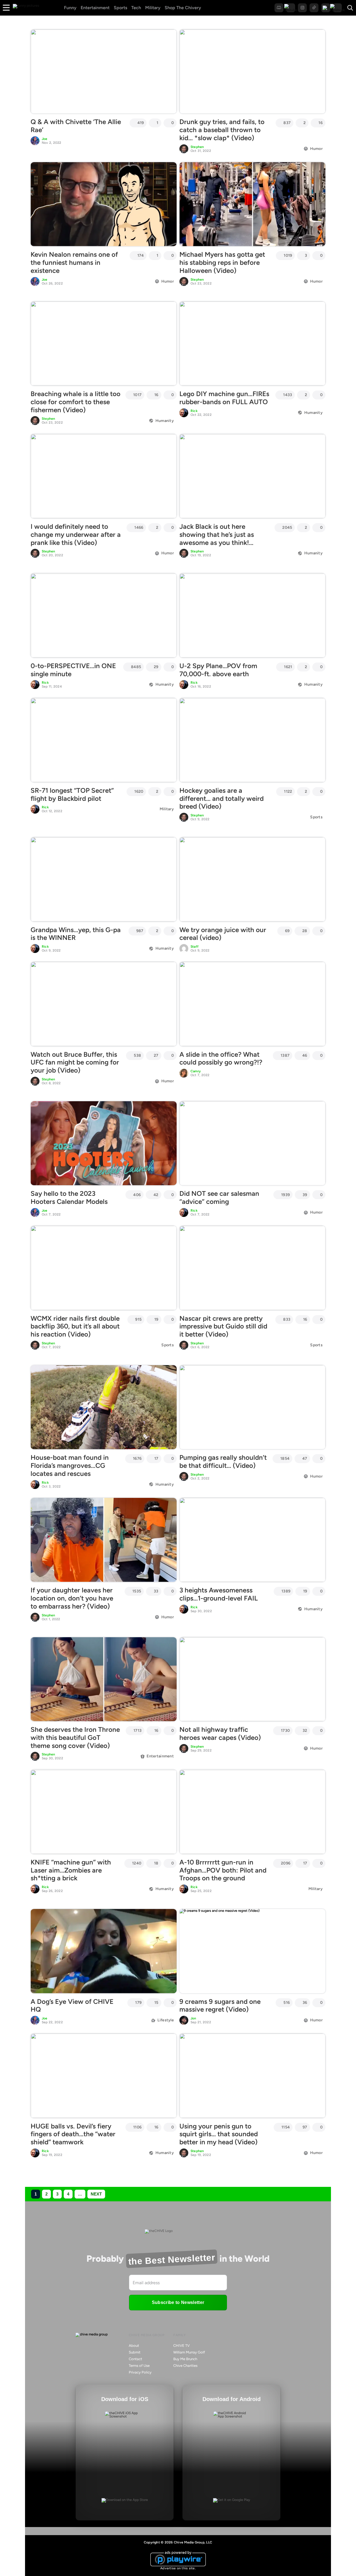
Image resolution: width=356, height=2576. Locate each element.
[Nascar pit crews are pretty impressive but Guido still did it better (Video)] (252, 1268)
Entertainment (95, 8)
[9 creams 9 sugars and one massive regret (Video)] (252, 1951)
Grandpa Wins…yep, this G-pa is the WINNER (76, 934)
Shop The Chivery (183, 8)
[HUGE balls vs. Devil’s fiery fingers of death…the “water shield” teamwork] (104, 2076)
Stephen (197, 147)
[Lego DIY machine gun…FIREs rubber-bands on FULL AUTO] (252, 344)
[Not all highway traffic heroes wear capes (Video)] (252, 1679)
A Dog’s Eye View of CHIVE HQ (72, 2006)
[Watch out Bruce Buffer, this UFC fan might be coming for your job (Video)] (104, 1004)
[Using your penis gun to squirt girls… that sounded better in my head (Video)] (252, 2076)
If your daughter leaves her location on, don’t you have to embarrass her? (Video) (72, 1598)
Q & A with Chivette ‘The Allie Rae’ (76, 126)
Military (153, 8)
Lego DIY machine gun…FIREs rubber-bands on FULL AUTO (224, 398)
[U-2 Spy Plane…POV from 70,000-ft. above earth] (252, 615)
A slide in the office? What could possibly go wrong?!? (221, 1058)
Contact (135, 2359)
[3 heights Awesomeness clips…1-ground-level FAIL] (252, 1540)
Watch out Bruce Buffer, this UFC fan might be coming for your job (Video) (75, 1062)
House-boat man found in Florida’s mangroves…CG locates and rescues (70, 1465)
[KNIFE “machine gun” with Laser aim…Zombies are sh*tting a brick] (104, 1812)
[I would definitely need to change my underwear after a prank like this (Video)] (104, 476)
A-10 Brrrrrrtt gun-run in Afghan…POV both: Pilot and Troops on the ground (223, 1870)
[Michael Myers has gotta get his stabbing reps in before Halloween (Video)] (252, 204)
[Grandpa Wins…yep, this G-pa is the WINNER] (104, 879)
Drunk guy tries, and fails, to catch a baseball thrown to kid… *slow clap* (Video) (222, 130)
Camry (196, 1071)
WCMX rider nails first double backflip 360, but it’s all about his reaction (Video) (75, 1326)
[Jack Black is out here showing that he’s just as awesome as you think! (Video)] (252, 476)
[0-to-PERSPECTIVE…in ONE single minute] (104, 615)
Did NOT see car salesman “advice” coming (219, 1197)
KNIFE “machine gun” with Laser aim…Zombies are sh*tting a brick (71, 1870)
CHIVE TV (181, 2346)
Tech (136, 8)
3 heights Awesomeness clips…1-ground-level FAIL (219, 1594)
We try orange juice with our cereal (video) (223, 934)
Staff (195, 947)
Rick (194, 411)
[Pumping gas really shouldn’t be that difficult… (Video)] (252, 1407)
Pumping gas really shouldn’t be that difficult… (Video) (223, 1461)
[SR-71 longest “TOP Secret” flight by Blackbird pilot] (104, 740)
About (134, 2346)
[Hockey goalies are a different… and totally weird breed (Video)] (252, 740)
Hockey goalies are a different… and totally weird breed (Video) (222, 798)
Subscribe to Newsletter (178, 2302)
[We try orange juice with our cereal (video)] (252, 879)
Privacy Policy (140, 2372)
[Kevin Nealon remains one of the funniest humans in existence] (104, 204)
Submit (135, 2352)
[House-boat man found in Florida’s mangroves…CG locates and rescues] (104, 1407)
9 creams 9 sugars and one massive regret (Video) (220, 2006)
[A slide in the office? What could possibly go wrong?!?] (252, 1004)
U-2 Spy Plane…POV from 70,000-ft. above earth (218, 670)
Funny (70, 8)
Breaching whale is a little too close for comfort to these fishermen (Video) (76, 402)
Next (96, 2194)
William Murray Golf (189, 2352)
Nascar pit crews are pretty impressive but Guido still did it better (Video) (223, 1326)
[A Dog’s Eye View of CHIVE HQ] (104, 1951)
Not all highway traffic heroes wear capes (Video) (220, 1733)
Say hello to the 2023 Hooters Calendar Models (69, 1197)
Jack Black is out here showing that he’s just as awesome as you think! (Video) (217, 538)
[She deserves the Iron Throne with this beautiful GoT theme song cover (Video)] (104, 1679)
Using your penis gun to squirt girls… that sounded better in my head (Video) (219, 2134)
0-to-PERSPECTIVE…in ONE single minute (73, 670)
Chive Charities (185, 2366)
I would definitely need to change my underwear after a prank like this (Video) (76, 534)
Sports (120, 8)
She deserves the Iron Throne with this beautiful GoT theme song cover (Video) (75, 1737)
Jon (193, 2018)
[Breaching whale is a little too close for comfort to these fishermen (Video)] (104, 344)
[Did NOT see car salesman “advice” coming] (252, 1143)
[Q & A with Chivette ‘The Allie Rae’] (104, 71)
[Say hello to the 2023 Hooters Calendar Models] (104, 1143)
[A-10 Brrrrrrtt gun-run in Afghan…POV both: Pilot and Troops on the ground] (252, 1812)
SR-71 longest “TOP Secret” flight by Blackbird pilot (72, 794)
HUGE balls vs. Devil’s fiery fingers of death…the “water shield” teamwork (73, 2134)
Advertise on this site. (178, 2568)
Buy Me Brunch (185, 2359)
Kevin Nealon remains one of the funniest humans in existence (74, 262)
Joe (45, 139)
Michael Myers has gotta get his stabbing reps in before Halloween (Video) (222, 262)
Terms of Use (139, 2366)
